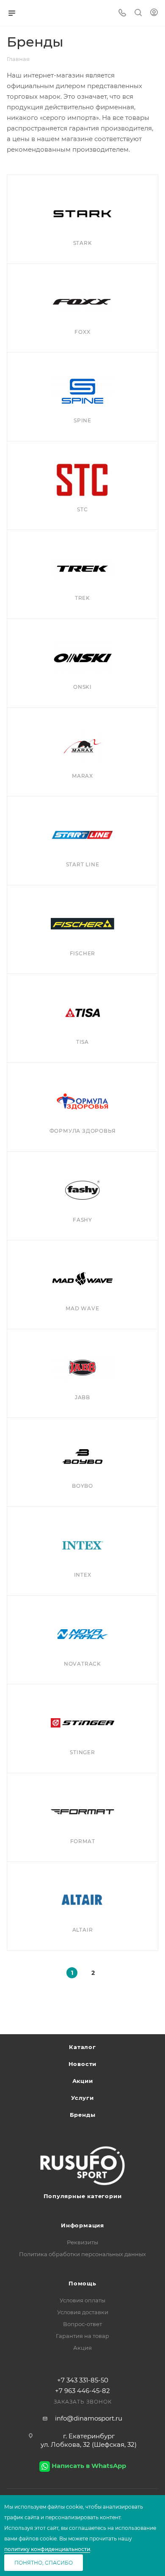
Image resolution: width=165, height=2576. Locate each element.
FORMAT (83, 1841)
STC (82, 509)
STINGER (82, 1752)
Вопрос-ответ (82, 2324)
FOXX (82, 332)
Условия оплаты (82, 2300)
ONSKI (82, 687)
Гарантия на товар (82, 2336)
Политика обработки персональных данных (82, 2254)
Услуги (82, 2098)
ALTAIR (83, 1930)
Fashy (82, 1220)
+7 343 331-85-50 (83, 2380)
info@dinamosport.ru (89, 2418)
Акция (82, 2348)
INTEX (83, 1575)
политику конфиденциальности (47, 2549)
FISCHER (83, 953)
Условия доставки (83, 2312)
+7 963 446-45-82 (82, 2391)
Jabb (82, 1397)
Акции (83, 2081)
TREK (82, 598)
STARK (83, 243)
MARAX (82, 776)
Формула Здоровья (83, 1131)
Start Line (83, 864)
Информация (82, 2225)
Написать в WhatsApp (89, 2466)
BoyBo (82, 1486)
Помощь (82, 2283)
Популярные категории (83, 2196)
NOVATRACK (82, 1664)
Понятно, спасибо (44, 2563)
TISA (82, 1042)
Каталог (82, 2047)
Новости (83, 2064)
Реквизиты (82, 2242)
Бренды (83, 2115)
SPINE (82, 420)
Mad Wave (82, 1308)
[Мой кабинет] (154, 13)
